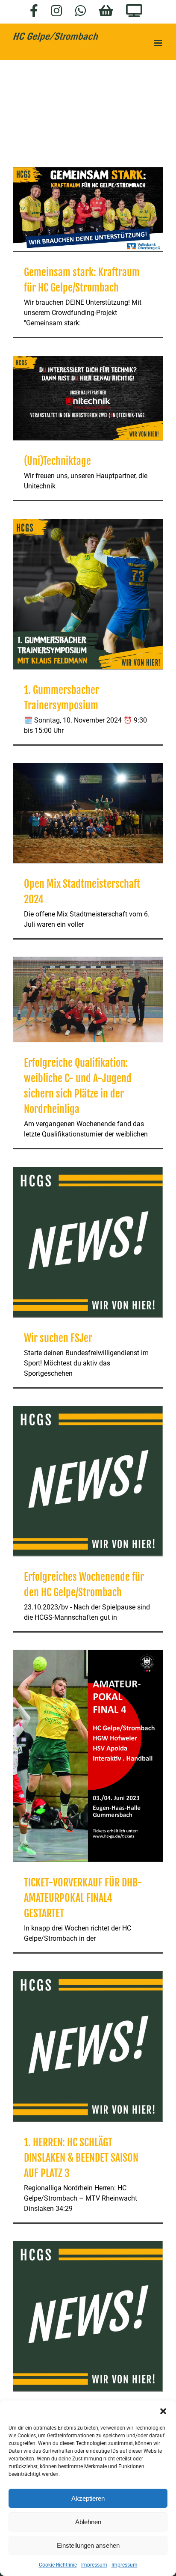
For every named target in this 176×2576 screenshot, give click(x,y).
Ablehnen (88, 2522)
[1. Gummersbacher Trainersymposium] (88, 594)
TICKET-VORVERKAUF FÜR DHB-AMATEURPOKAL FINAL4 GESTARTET (83, 1898)
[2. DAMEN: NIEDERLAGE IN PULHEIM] (88, 2316)
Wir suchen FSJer (58, 1338)
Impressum (94, 2565)
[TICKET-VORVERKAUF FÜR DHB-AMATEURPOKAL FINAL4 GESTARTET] (88, 1756)
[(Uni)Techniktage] (88, 398)
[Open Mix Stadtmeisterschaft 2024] (88, 813)
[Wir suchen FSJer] (88, 1242)
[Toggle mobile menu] (159, 43)
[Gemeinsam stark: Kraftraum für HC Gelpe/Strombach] (88, 210)
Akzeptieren (88, 2498)
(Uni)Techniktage (57, 461)
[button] (163, 2411)
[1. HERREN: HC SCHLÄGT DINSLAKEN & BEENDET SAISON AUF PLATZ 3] (88, 2047)
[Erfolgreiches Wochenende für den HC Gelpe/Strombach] (88, 1481)
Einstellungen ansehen (88, 2545)
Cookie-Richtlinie (58, 2565)
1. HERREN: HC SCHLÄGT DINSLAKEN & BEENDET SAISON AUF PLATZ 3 (81, 2158)
